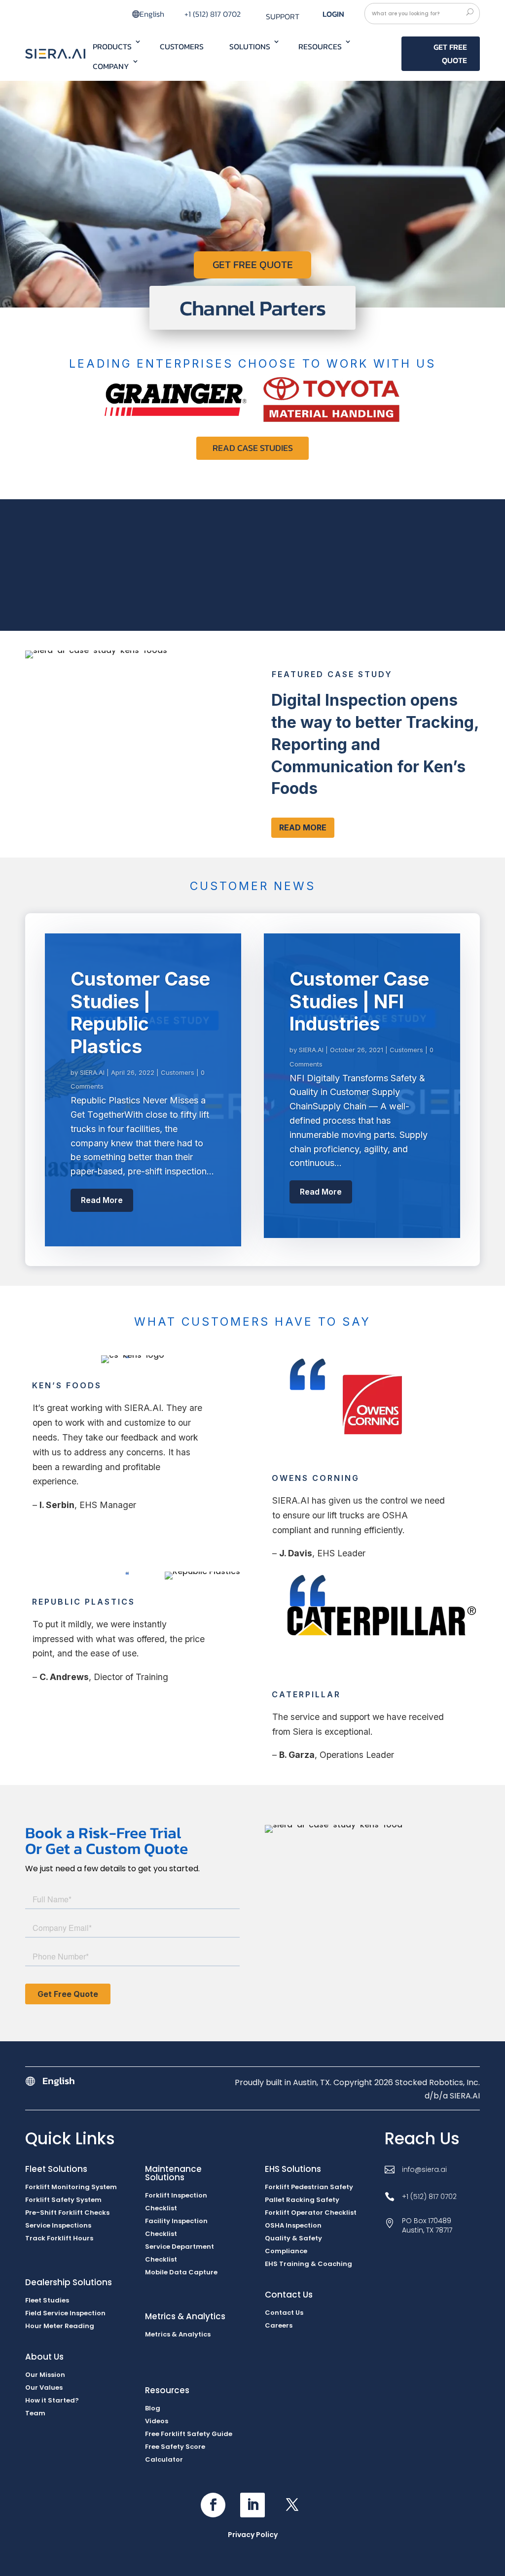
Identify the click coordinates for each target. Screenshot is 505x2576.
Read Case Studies (253, 448)
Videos (157, 2421)
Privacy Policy (253, 2535)
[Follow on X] (292, 2505)
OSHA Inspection (293, 2225)
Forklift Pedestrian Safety (309, 2187)
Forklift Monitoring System (71, 2187)
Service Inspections (58, 2225)
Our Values (44, 2387)
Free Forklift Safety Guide (189, 2434)
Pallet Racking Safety (302, 2200)
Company (111, 66)
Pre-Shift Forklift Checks (67, 2213)
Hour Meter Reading (60, 2326)
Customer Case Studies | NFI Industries (359, 1001)
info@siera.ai (424, 2169)
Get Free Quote (450, 53)
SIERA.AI (92, 1072)
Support (283, 16)
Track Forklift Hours (59, 2238)
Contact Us (284, 2313)
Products (112, 46)
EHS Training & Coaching (308, 2264)
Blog (153, 2408)
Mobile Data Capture (181, 2272)
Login (333, 14)
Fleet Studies (47, 2300)
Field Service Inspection (65, 2313)
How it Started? (52, 2400)
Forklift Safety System (63, 2200)
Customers (182, 46)
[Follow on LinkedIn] (252, 2505)
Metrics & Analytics (178, 2334)
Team (35, 2413)
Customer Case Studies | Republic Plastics (140, 1013)
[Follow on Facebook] (213, 2505)
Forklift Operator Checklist (311, 2213)
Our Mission (45, 2375)
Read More (303, 827)
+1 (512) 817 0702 (213, 14)
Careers (279, 2325)
